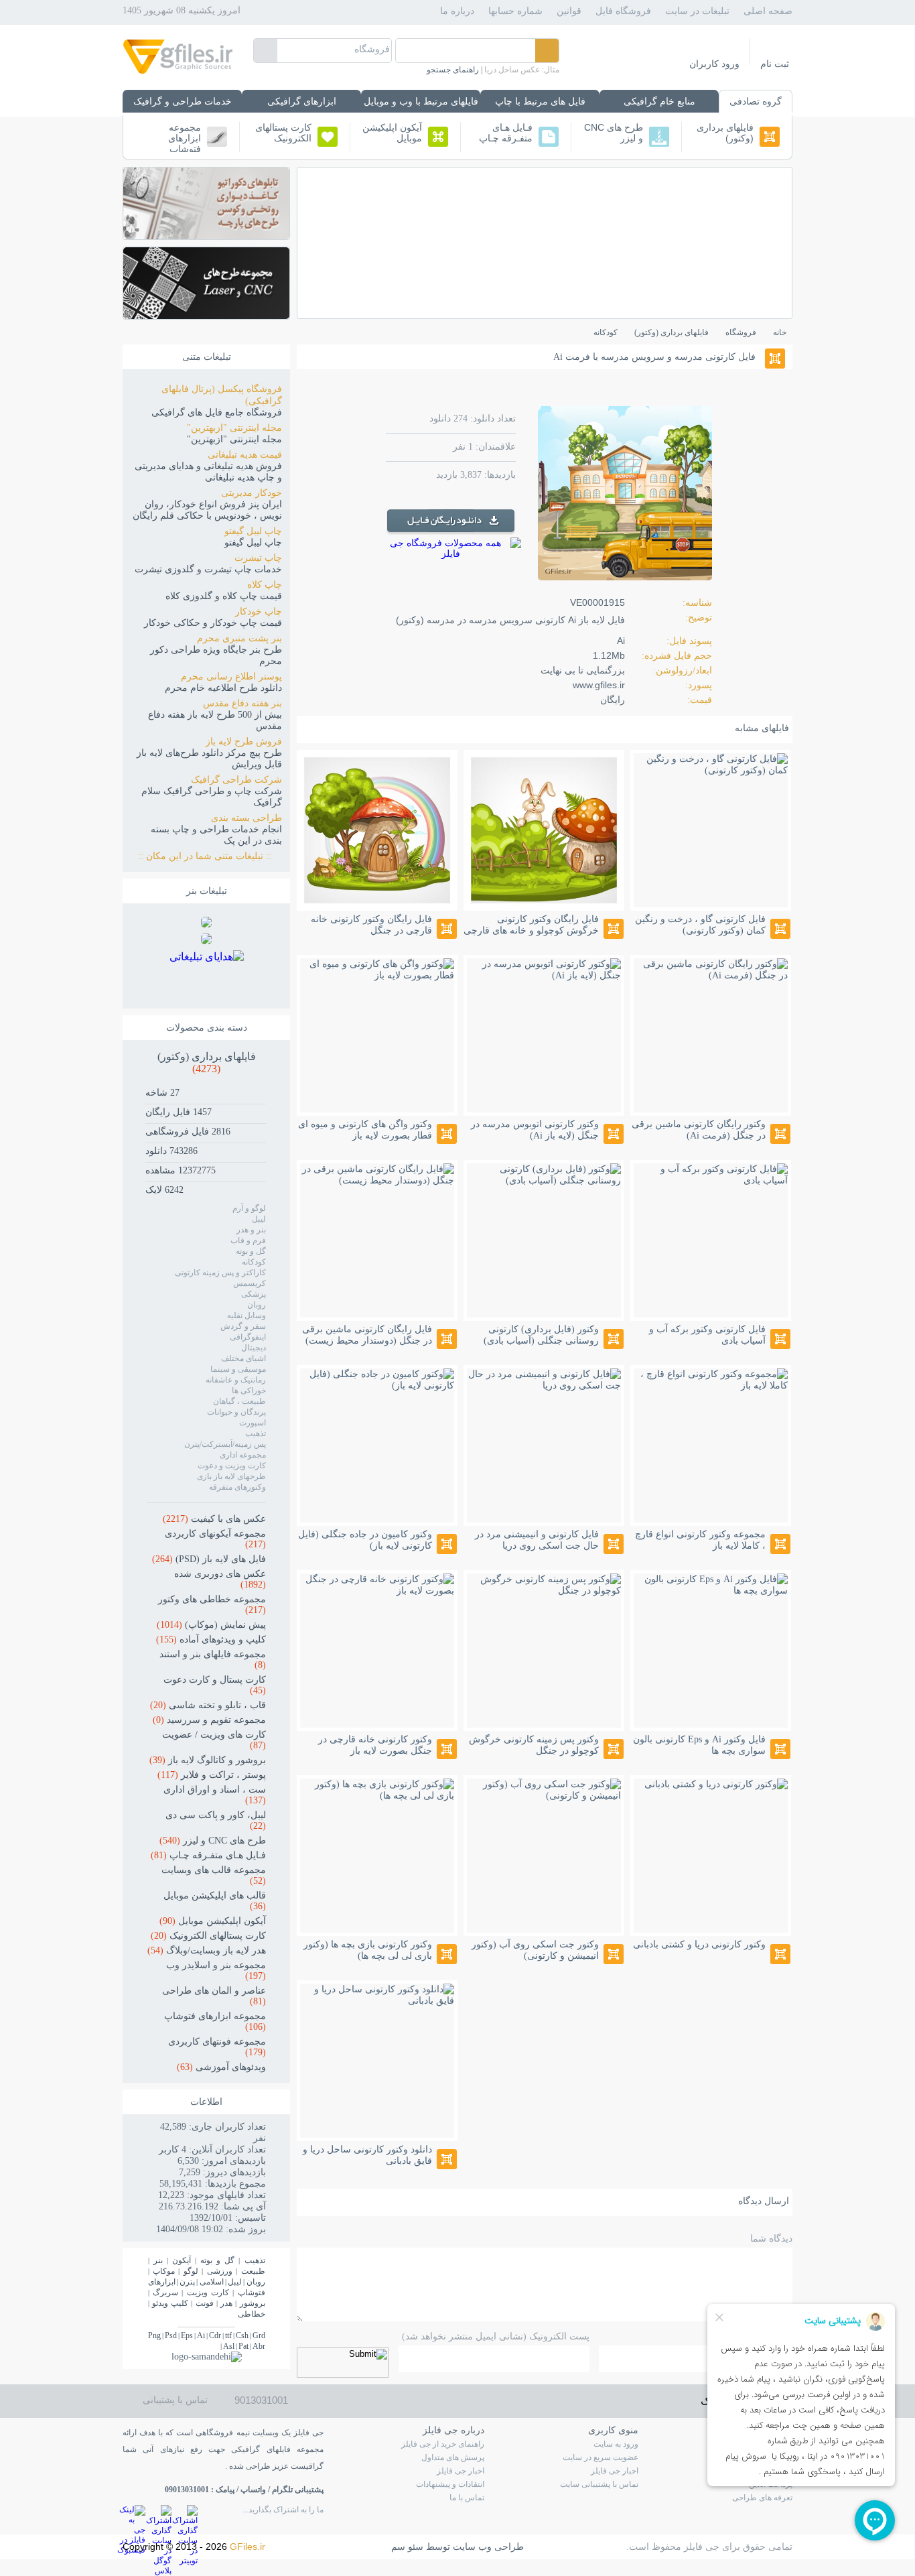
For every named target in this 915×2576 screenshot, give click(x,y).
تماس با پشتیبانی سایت (599, 2484)
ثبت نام (775, 64)
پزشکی (254, 1294)
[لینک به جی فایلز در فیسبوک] (134, 2516)
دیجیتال (254, 1348)
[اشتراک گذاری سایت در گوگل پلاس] (160, 2516)
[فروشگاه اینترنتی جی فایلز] (178, 73)
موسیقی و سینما (238, 1369)
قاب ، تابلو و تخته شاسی (208, 1705)
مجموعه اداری (243, 1455)
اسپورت (253, 1423)
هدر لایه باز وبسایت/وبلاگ (207, 1950)
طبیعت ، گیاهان (239, 1401)
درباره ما (457, 11)
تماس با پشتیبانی (175, 2400)
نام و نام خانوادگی (757, 2336)
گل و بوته (251, 1251)
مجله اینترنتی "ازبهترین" (234, 428)
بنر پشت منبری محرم (239, 638)
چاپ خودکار (259, 611)
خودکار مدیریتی (252, 493)
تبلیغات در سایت (697, 11)
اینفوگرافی (248, 1337)
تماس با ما (467, 2498)
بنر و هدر (251, 1230)
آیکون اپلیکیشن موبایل (392, 133)
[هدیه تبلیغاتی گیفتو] (206, 941)
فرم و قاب (248, 1240)
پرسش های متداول (453, 2457)
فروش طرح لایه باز (244, 742)
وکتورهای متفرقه (237, 1487)
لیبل (259, 1219)
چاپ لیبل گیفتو (253, 531)
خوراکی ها (249, 1391)
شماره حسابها (515, 11)
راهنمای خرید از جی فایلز (443, 2444)
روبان (257, 1305)
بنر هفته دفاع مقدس (242, 703)
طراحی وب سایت (488, 2547)
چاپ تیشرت (258, 558)
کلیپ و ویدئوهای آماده (211, 1639)
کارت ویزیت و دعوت (232, 1466)
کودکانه (254, 1262)
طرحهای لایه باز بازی (231, 1476)
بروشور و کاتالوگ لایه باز (208, 1760)
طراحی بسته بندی (247, 818)
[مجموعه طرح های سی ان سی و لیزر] (206, 315)
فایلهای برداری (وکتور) (725, 133)
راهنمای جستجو (453, 70)
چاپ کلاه (265, 585)
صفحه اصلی (768, 11)
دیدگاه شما (771, 2239)
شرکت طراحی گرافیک (236, 780)
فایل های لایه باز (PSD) (209, 1559)
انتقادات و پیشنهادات (450, 2484)
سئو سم (407, 2547)
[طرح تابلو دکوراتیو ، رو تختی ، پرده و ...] (206, 236)
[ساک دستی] (206, 924)
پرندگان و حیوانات (236, 1412)
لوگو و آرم (249, 1208)
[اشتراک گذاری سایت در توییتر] (186, 2516)
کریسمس (250, 1283)
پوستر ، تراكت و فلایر (212, 1775)
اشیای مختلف (243, 1358)
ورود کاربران (714, 64)
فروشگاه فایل (623, 11)
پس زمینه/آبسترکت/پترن (225, 1444)
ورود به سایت (616, 2444)
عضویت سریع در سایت (601, 2457)
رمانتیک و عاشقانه (236, 1380)
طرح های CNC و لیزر (614, 133)
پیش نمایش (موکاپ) (211, 1625)
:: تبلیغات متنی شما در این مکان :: (210, 856)
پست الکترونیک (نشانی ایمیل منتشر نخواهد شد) (496, 2336)
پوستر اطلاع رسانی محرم (231, 677)
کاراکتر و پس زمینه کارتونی (220, 1273)
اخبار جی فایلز (615, 2471)
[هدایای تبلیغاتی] (207, 974)
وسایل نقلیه (247, 1315)
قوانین (569, 11)
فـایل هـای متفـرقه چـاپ (506, 133)
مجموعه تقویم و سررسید (209, 1720)
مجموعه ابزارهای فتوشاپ (185, 137)
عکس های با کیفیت (214, 1519)
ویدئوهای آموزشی (221, 2067)
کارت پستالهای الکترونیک (283, 133)
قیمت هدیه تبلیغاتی (245, 455)
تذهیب (256, 1433)
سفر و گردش (243, 1326)
